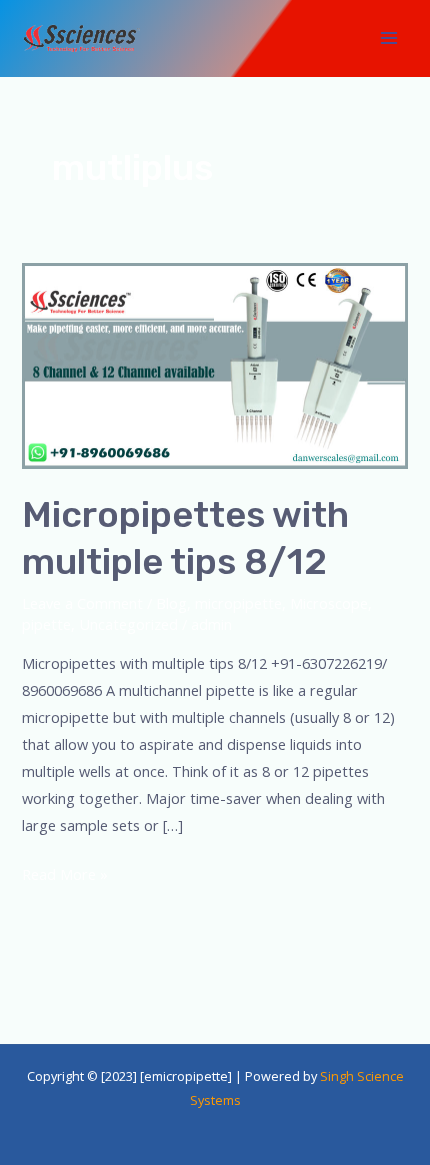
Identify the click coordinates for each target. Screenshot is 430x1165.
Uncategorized (128, 624)
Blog (171, 603)
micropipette (238, 603)
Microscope (329, 603)
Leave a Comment (82, 603)
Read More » (65, 872)
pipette (46, 624)
